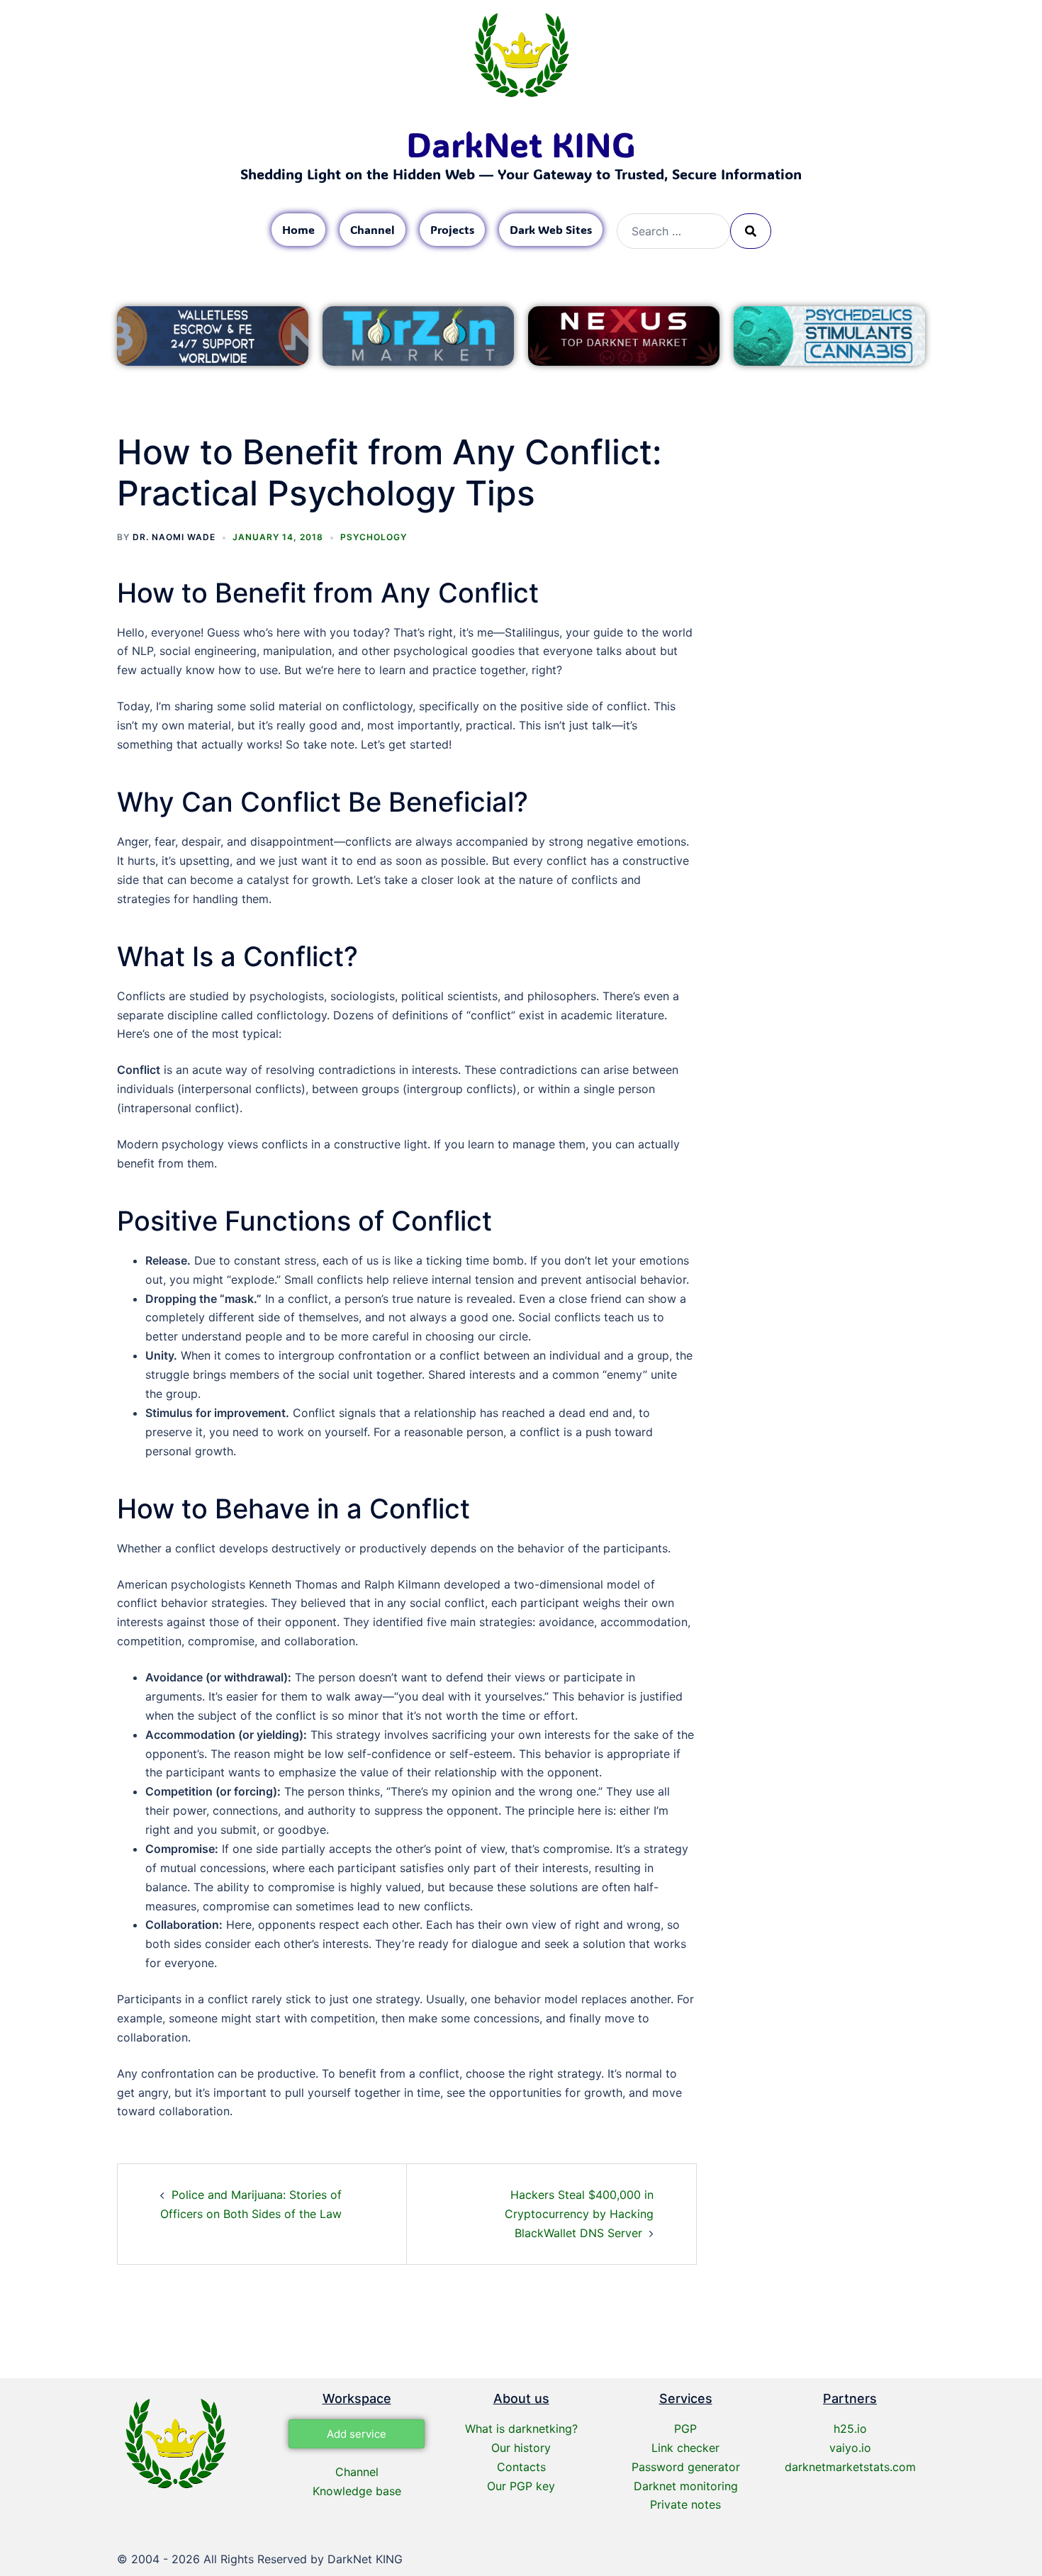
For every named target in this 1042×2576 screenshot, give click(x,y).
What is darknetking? (521, 2429)
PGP (685, 2429)
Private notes (685, 2504)
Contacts (521, 2467)
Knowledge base (357, 2491)
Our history (521, 2448)
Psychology (374, 537)
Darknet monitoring (686, 2486)
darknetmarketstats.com (850, 2467)
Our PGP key (521, 2486)
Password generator (686, 2467)
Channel (372, 229)
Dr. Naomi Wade (174, 537)
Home (298, 229)
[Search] (751, 231)
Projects (452, 229)
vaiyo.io (850, 2448)
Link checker (685, 2448)
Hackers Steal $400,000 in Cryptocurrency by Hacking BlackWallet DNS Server (579, 2214)
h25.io (850, 2429)
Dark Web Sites (551, 229)
